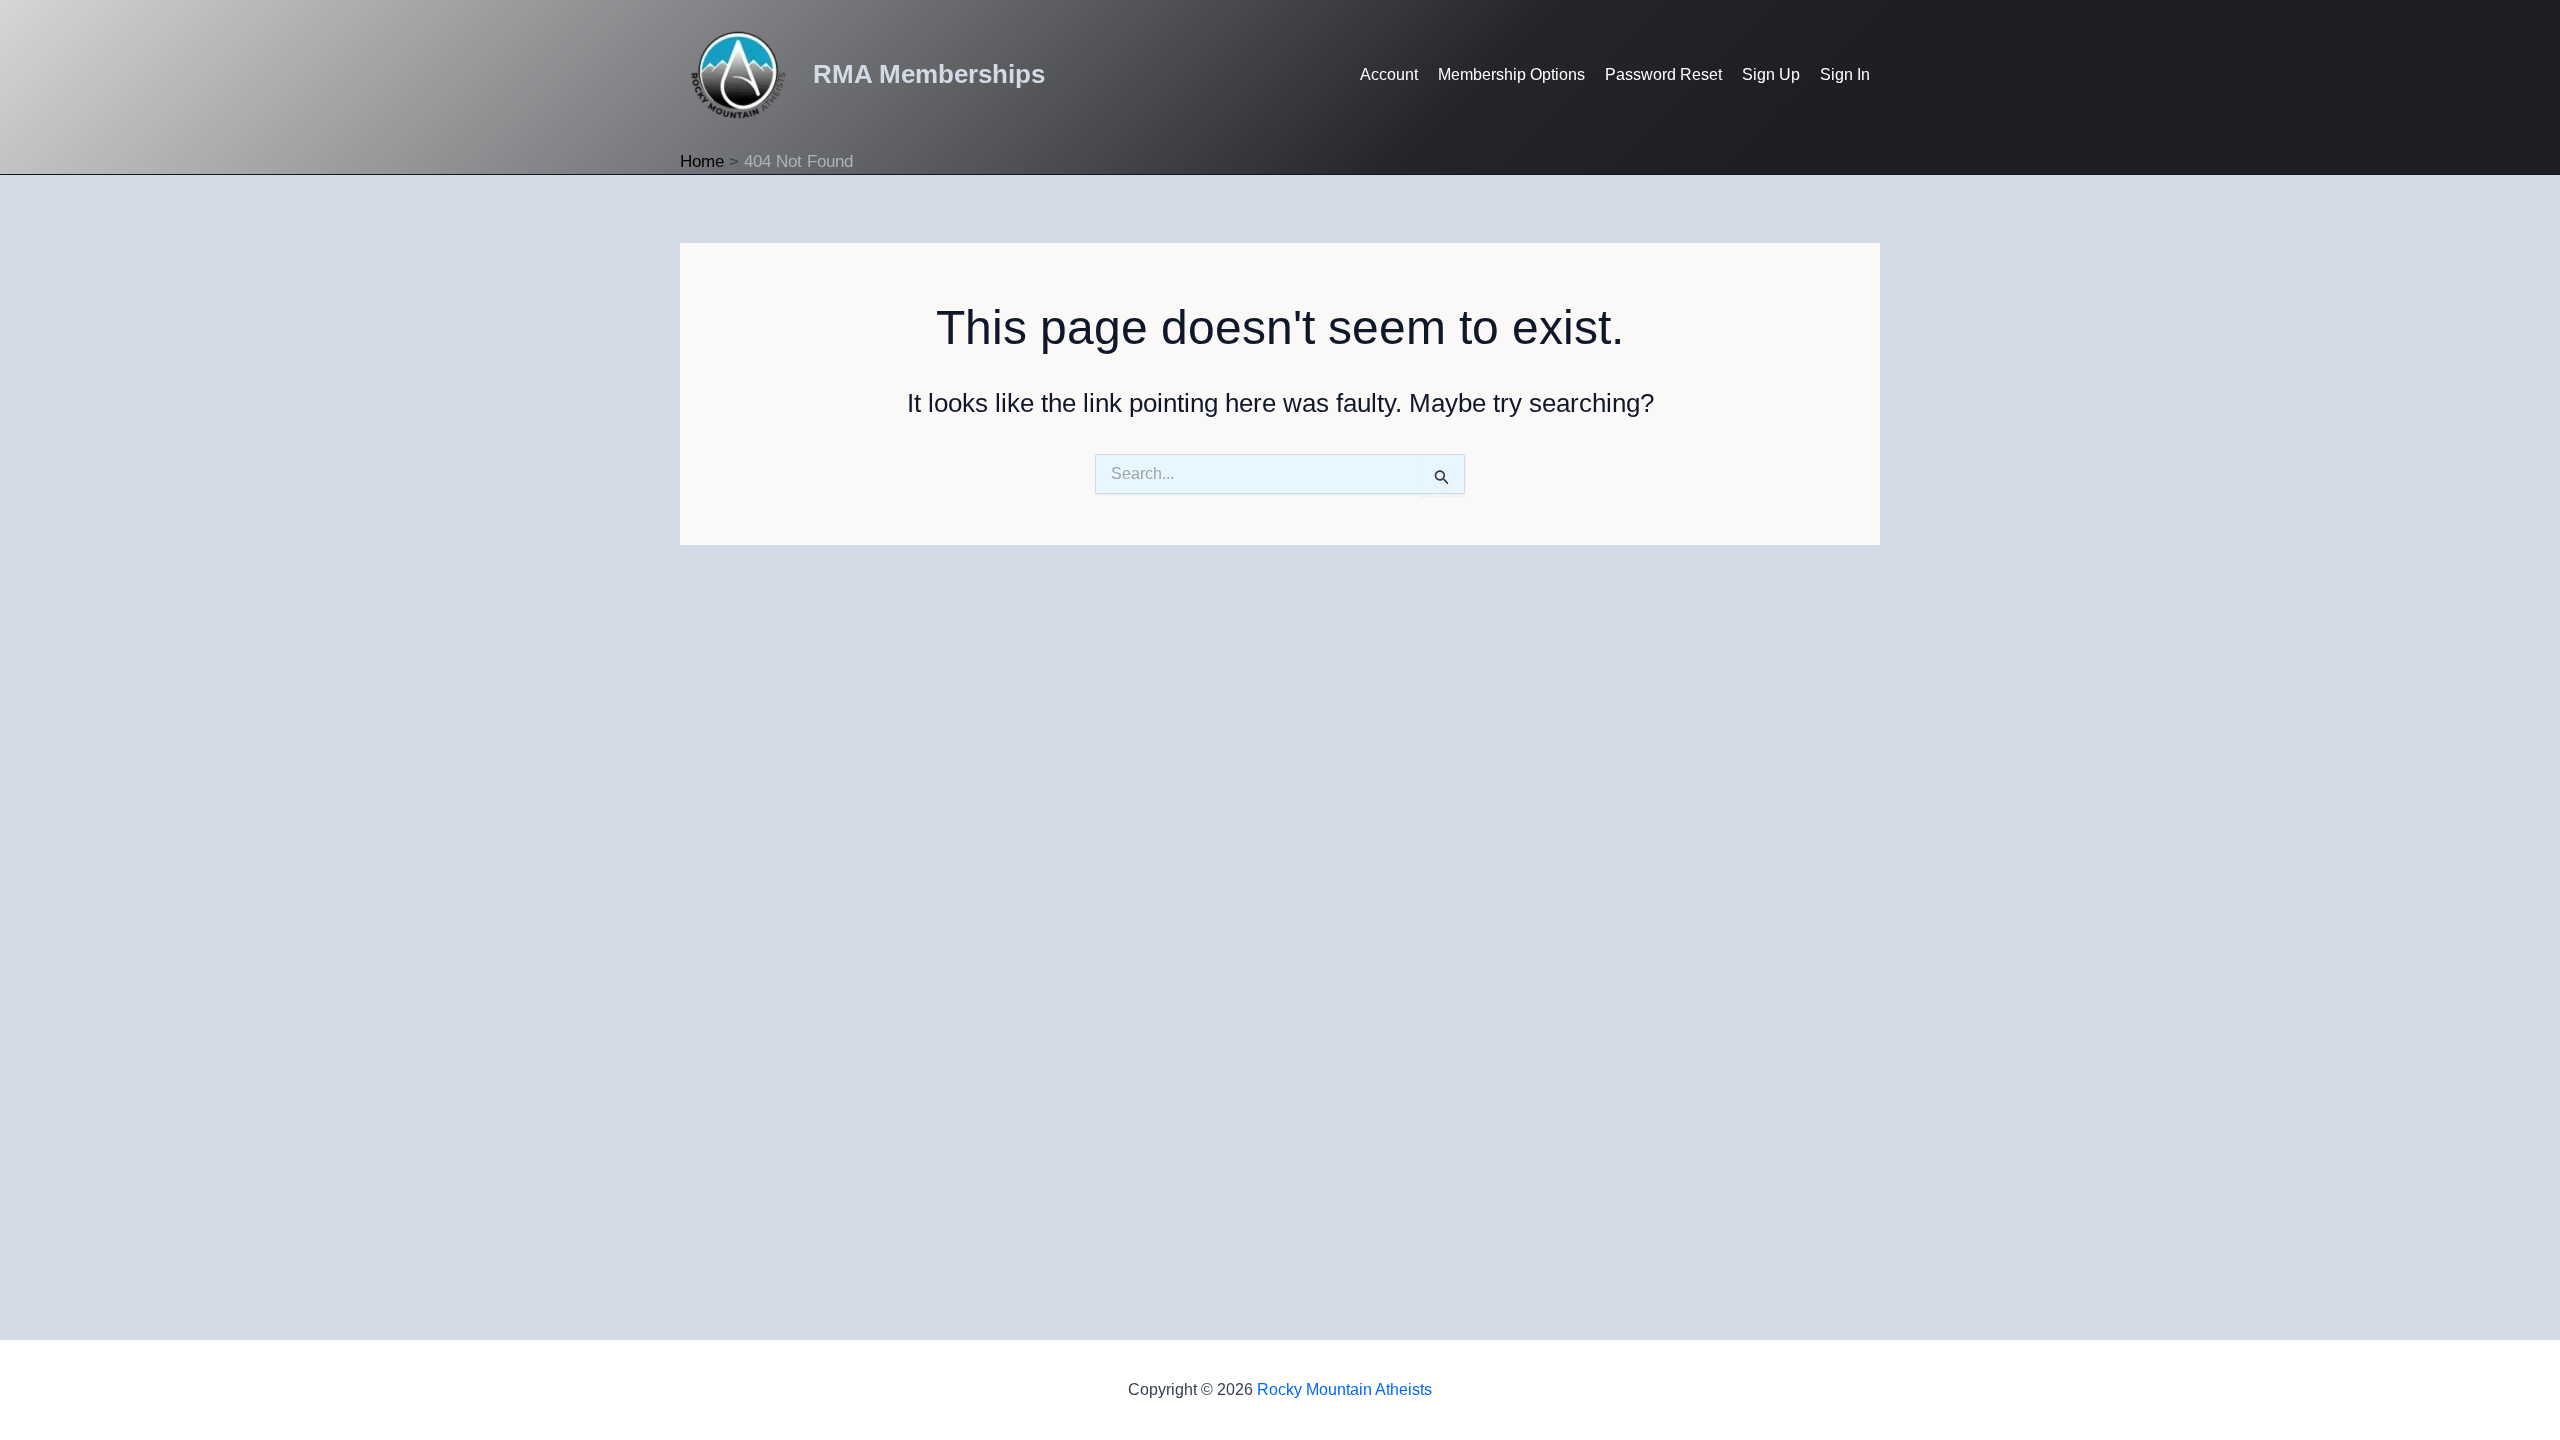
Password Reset (1663, 74)
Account (1389, 74)
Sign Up (1771, 74)
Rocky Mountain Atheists (1344, 1389)
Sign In (1845, 74)
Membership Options (1511, 74)
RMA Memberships (929, 74)
